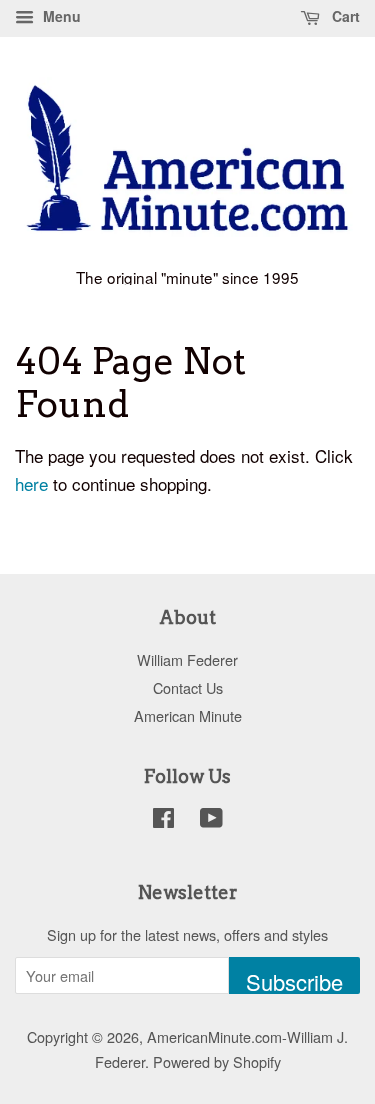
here (31, 483)
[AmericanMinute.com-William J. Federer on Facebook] (163, 820)
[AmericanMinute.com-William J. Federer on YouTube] (211, 820)
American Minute (188, 715)
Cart (344, 16)
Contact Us (188, 687)
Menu (60, 16)
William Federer (187, 659)
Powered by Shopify (217, 1061)
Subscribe (294, 980)
